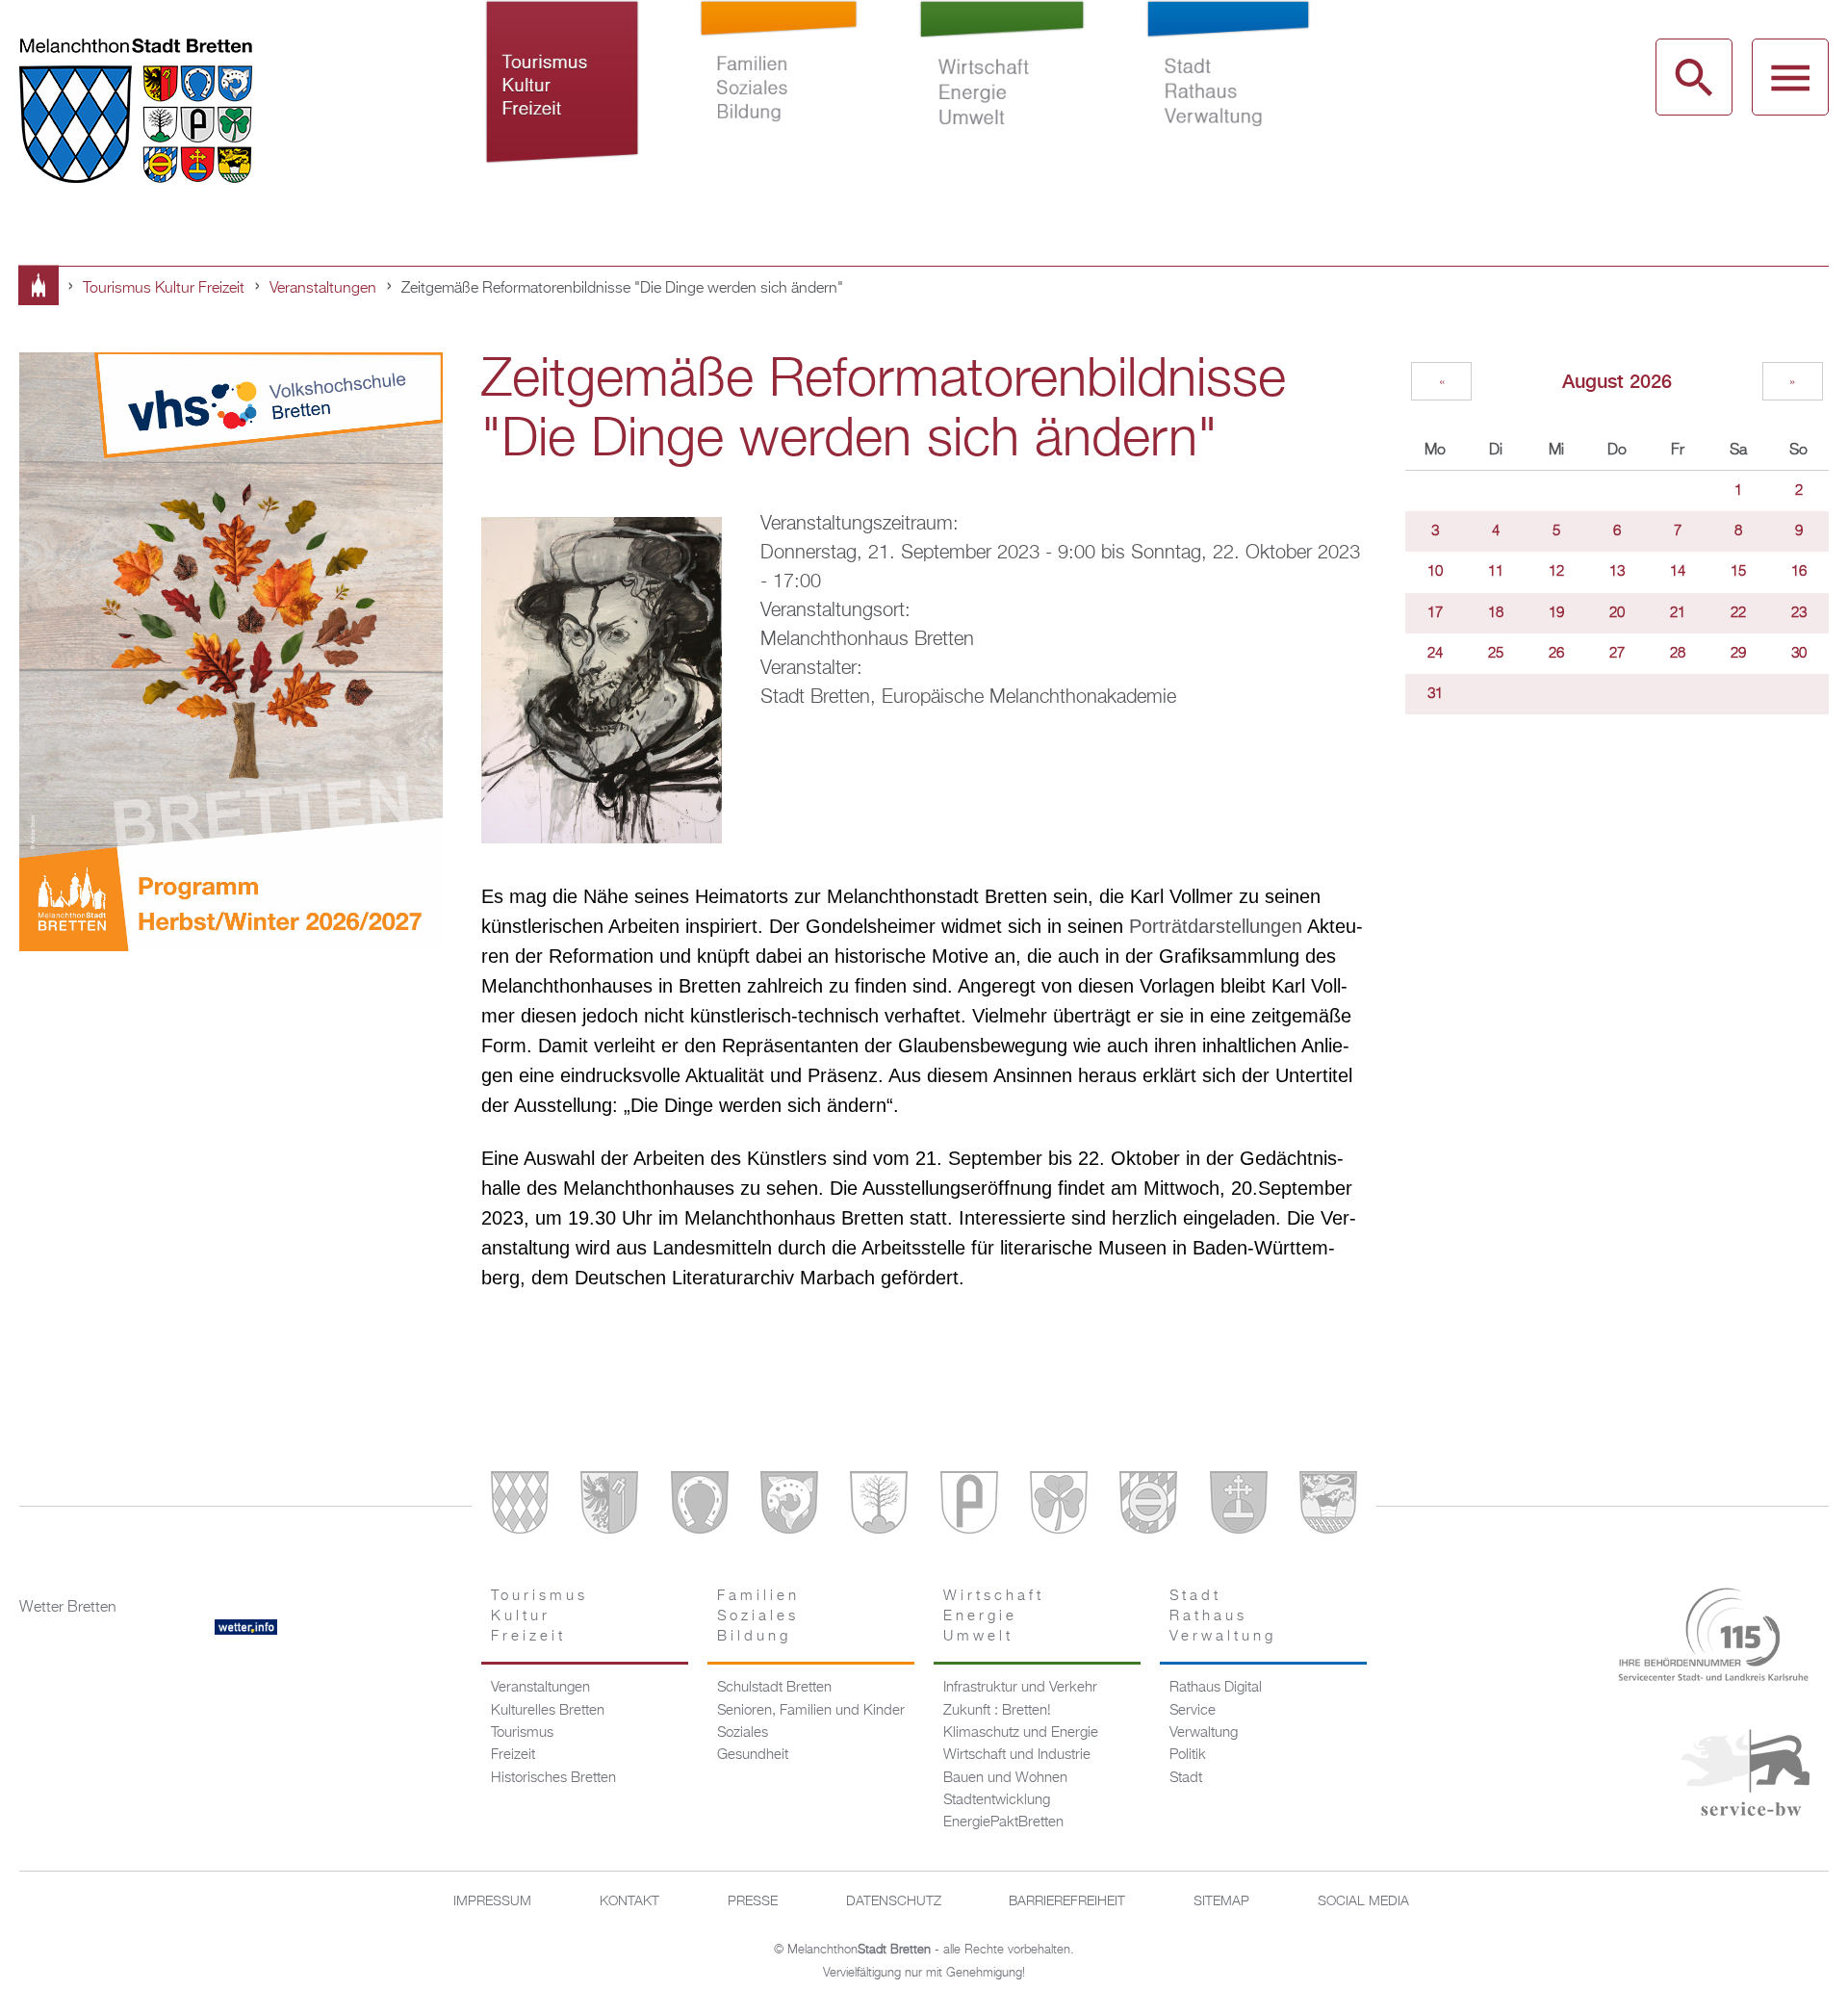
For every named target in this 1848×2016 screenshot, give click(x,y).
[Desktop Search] (1694, 77)
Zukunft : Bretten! (997, 1711)
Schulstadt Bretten (774, 1688)
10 (1435, 572)
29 (1738, 654)
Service (1193, 1711)
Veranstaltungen (323, 289)
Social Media (1363, 1901)
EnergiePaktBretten (1003, 1822)
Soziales (743, 1733)
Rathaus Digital (1216, 1688)
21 (1678, 613)
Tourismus (522, 1733)
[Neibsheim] (1059, 1506)
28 (1678, 654)
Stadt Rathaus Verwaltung (1228, 104)
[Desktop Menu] (1790, 77)
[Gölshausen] (969, 1506)
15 (1738, 572)
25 (1496, 654)
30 (1799, 654)
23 (1799, 613)
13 (1617, 572)
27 (1617, 654)
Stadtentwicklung (997, 1800)
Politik (1188, 1755)
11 (1496, 572)
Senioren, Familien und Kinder (811, 1711)
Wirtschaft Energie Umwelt (1002, 104)
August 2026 (1617, 381)
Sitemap (1221, 1901)
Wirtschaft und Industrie (1017, 1755)
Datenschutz (894, 1901)
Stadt (1186, 1778)
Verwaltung (1204, 1733)
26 (1556, 654)
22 (1738, 613)
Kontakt (629, 1901)
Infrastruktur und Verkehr (1020, 1688)
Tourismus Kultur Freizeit (562, 104)
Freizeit (513, 1755)
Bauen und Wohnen (1005, 1778)
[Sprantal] (1328, 1506)
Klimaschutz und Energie (1021, 1733)
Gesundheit (753, 1755)
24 (1435, 654)
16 (1799, 572)
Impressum (492, 1901)
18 (1496, 613)
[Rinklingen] (1148, 1506)
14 (1678, 572)
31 (1435, 694)
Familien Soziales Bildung (779, 104)
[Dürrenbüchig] (879, 1506)
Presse (753, 1901)
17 (1435, 613)
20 (1617, 613)
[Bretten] (520, 1506)
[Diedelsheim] (789, 1506)
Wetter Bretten (68, 1608)
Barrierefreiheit (1067, 1901)
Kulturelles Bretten (548, 1711)
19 (1556, 613)
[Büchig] (700, 1506)
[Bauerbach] (609, 1506)
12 (1556, 572)
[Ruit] (1239, 1506)
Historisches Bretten (553, 1778)
